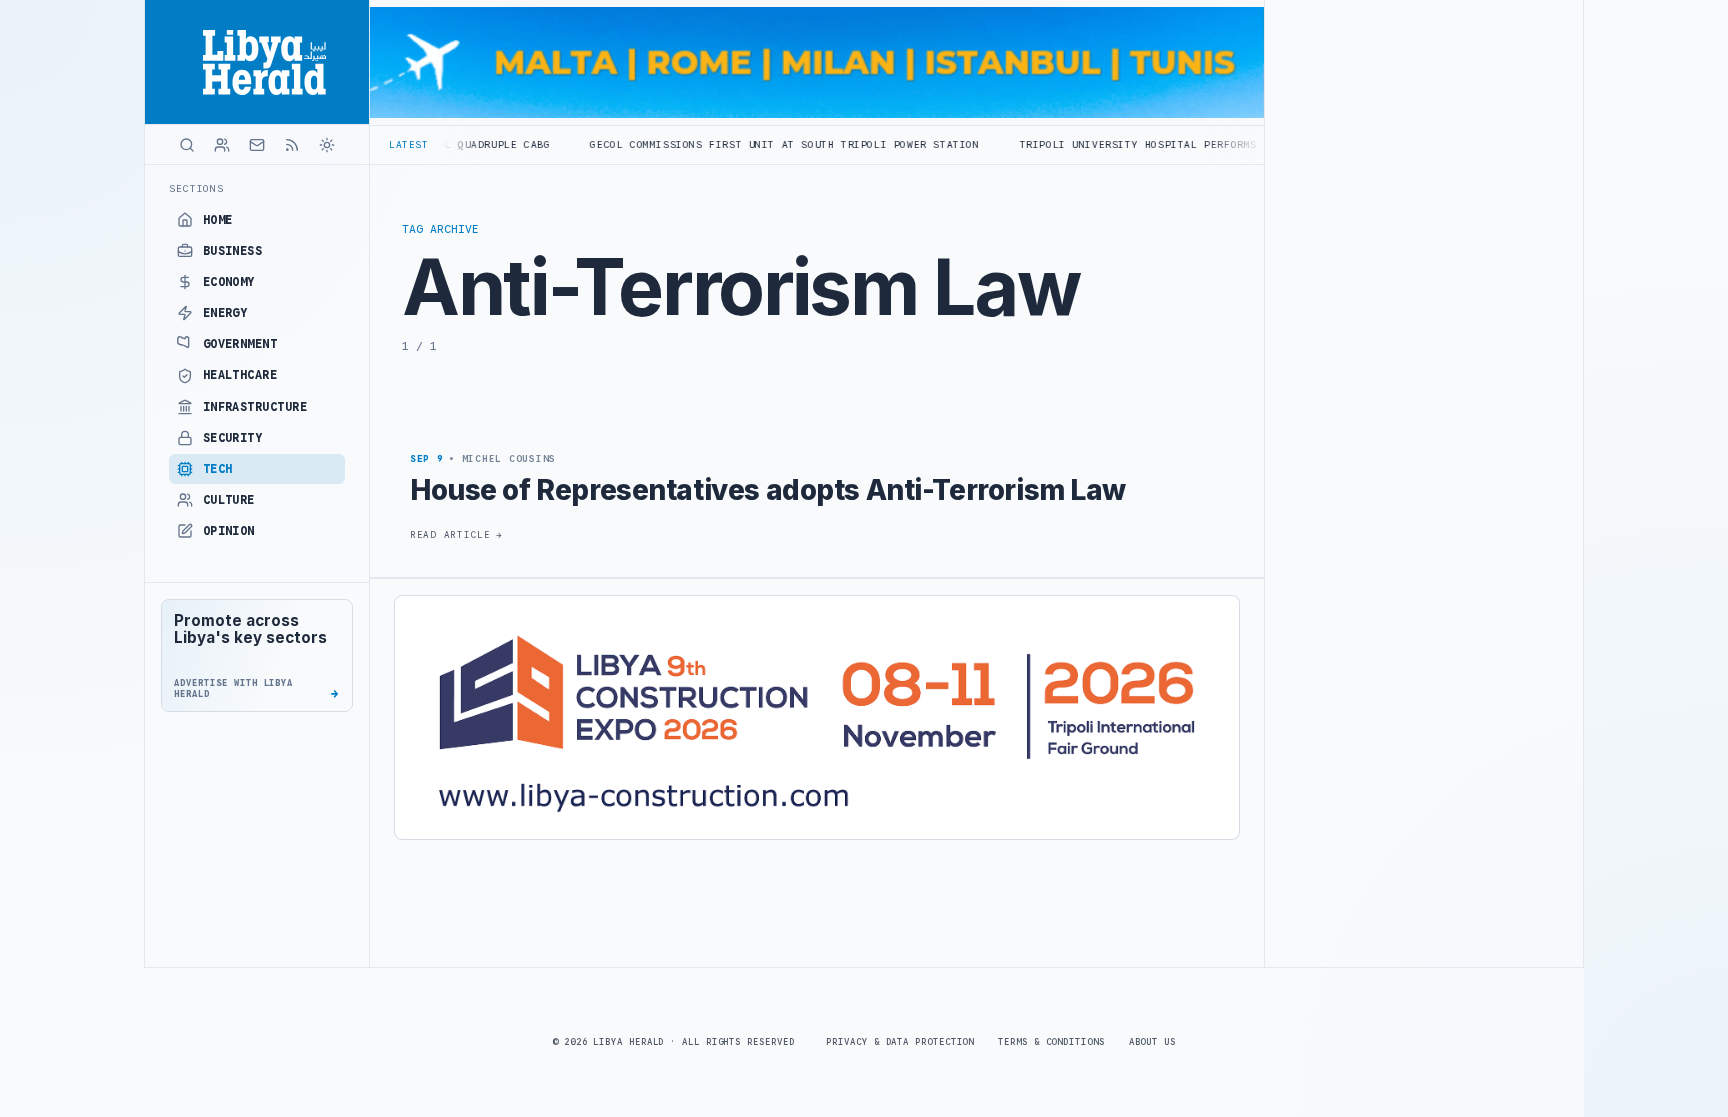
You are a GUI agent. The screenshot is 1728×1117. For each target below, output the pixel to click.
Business (233, 251)
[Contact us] (257, 145)
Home (218, 220)
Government (240, 344)
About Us (1152, 1042)
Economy (229, 282)
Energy (225, 313)
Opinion (229, 531)
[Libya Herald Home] (257, 62)
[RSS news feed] (292, 145)
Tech (218, 469)
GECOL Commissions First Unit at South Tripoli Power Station (726, 144)
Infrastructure (255, 407)
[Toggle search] (187, 145)
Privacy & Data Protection (900, 1042)
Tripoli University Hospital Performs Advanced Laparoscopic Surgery (1179, 144)
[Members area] (222, 145)
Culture (229, 500)
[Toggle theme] (327, 145)
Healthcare (240, 375)
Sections (196, 188)
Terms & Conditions (1051, 1042)
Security (233, 438)
